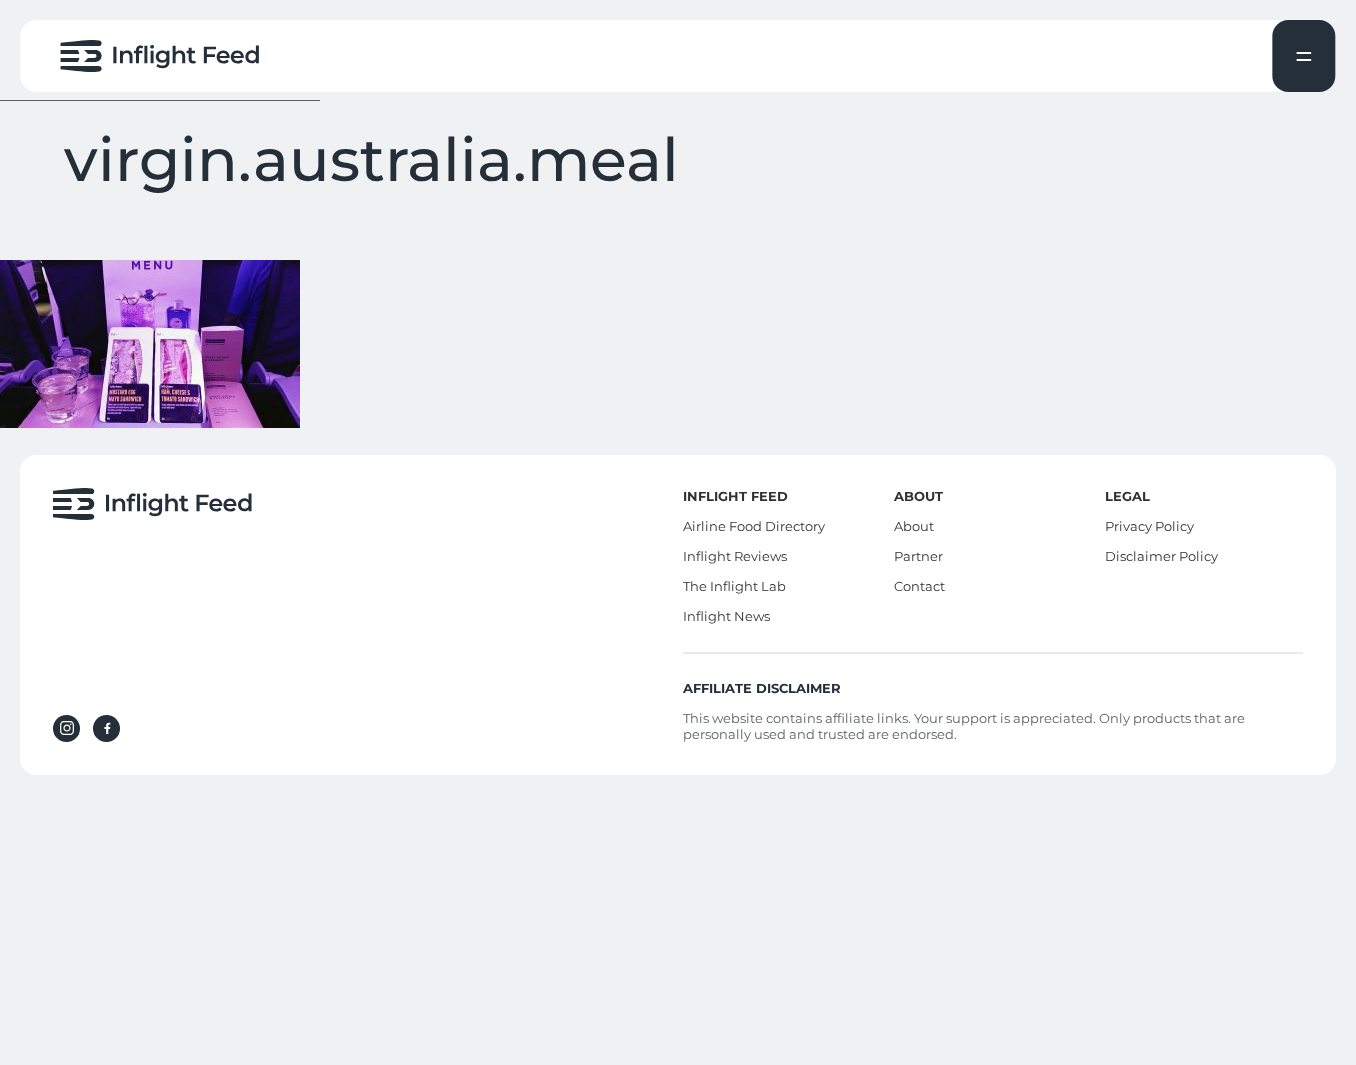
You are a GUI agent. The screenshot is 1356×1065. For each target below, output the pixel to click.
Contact (919, 586)
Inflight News (726, 616)
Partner (918, 556)
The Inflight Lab (734, 586)
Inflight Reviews (735, 556)
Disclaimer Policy (1161, 556)
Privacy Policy (1149, 526)
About (914, 526)
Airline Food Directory (754, 526)
